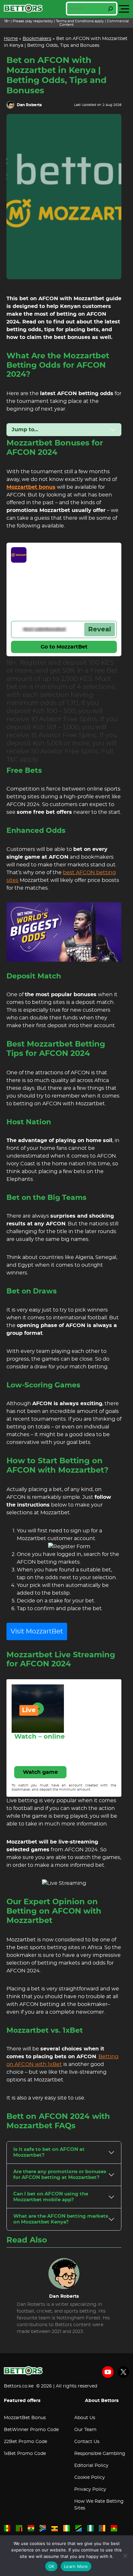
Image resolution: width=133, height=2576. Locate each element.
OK (51, 2566)
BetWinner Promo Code (31, 2430)
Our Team (85, 2430)
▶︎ (38, 1709)
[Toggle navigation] (124, 9)
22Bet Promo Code (26, 2442)
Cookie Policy (90, 2478)
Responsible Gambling (100, 2454)
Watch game (40, 1772)
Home (11, 39)
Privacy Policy (90, 2489)
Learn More (76, 2566)
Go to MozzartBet (64, 647)
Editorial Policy (91, 2466)
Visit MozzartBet (37, 1631)
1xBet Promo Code (25, 2454)
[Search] (110, 9)
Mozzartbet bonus (31, 487)
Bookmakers (37, 39)
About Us (85, 2418)
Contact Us (87, 2442)
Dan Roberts (29, 105)
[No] (125, 2556)
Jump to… (25, 430)
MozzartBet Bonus (25, 2418)
